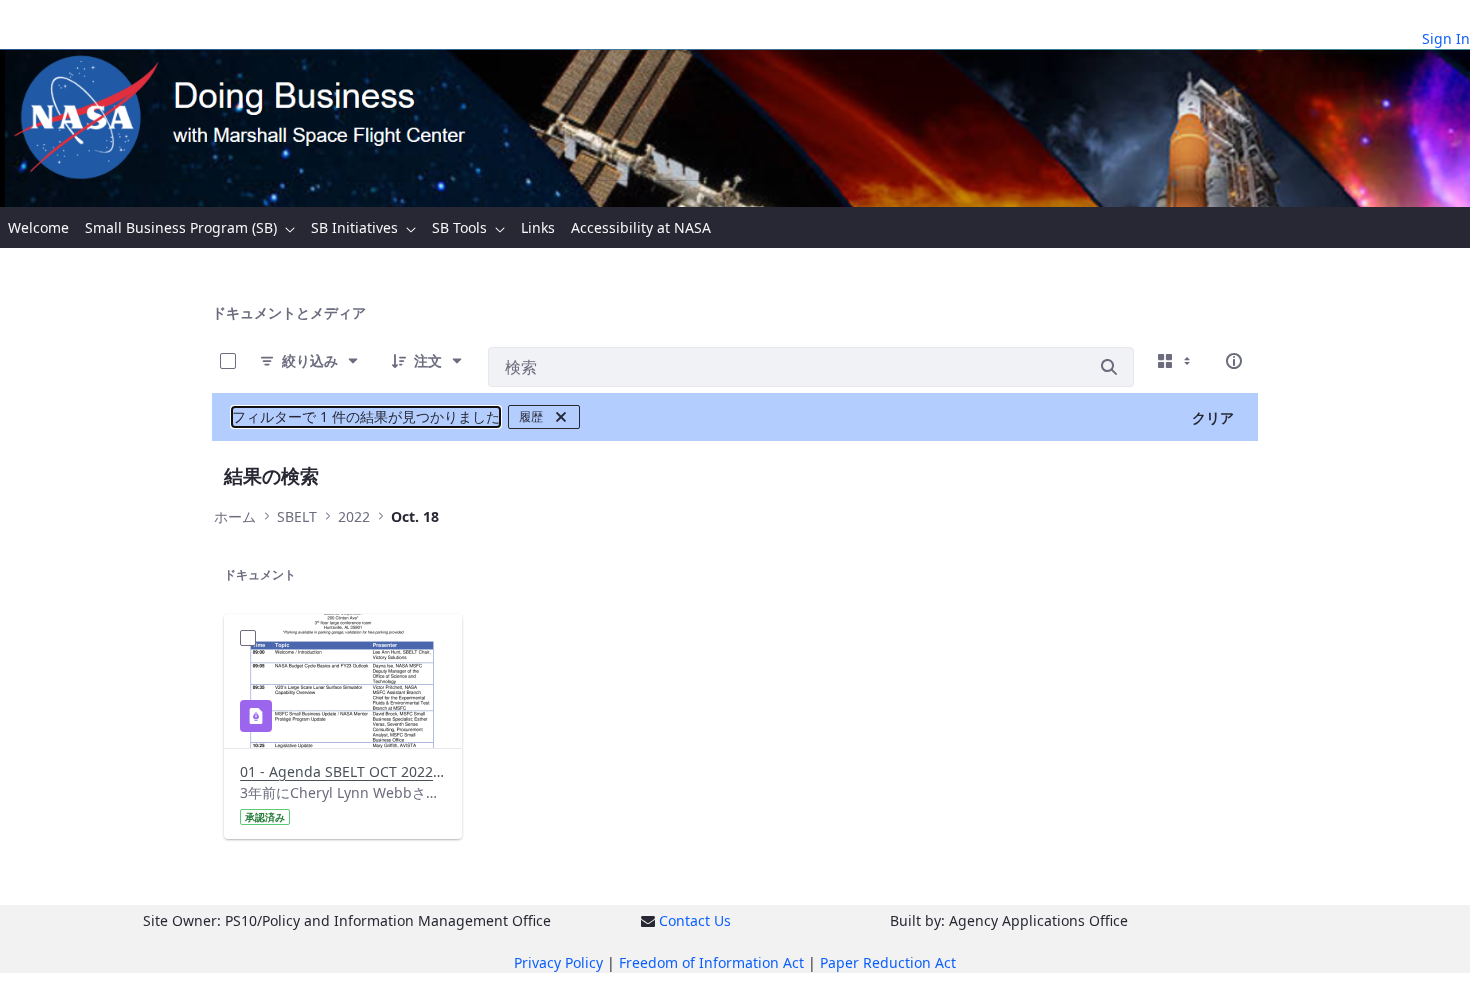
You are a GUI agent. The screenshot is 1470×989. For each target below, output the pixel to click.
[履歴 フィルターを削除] (561, 417)
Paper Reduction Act (888, 962)
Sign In (1446, 38)
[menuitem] (38, 227)
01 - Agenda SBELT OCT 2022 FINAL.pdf (342, 771)
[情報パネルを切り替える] (1234, 361)
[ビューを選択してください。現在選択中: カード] (1176, 361)
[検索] (1109, 367)
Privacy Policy (558, 962)
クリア (1213, 417)
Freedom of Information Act (711, 962)
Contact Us (695, 920)
